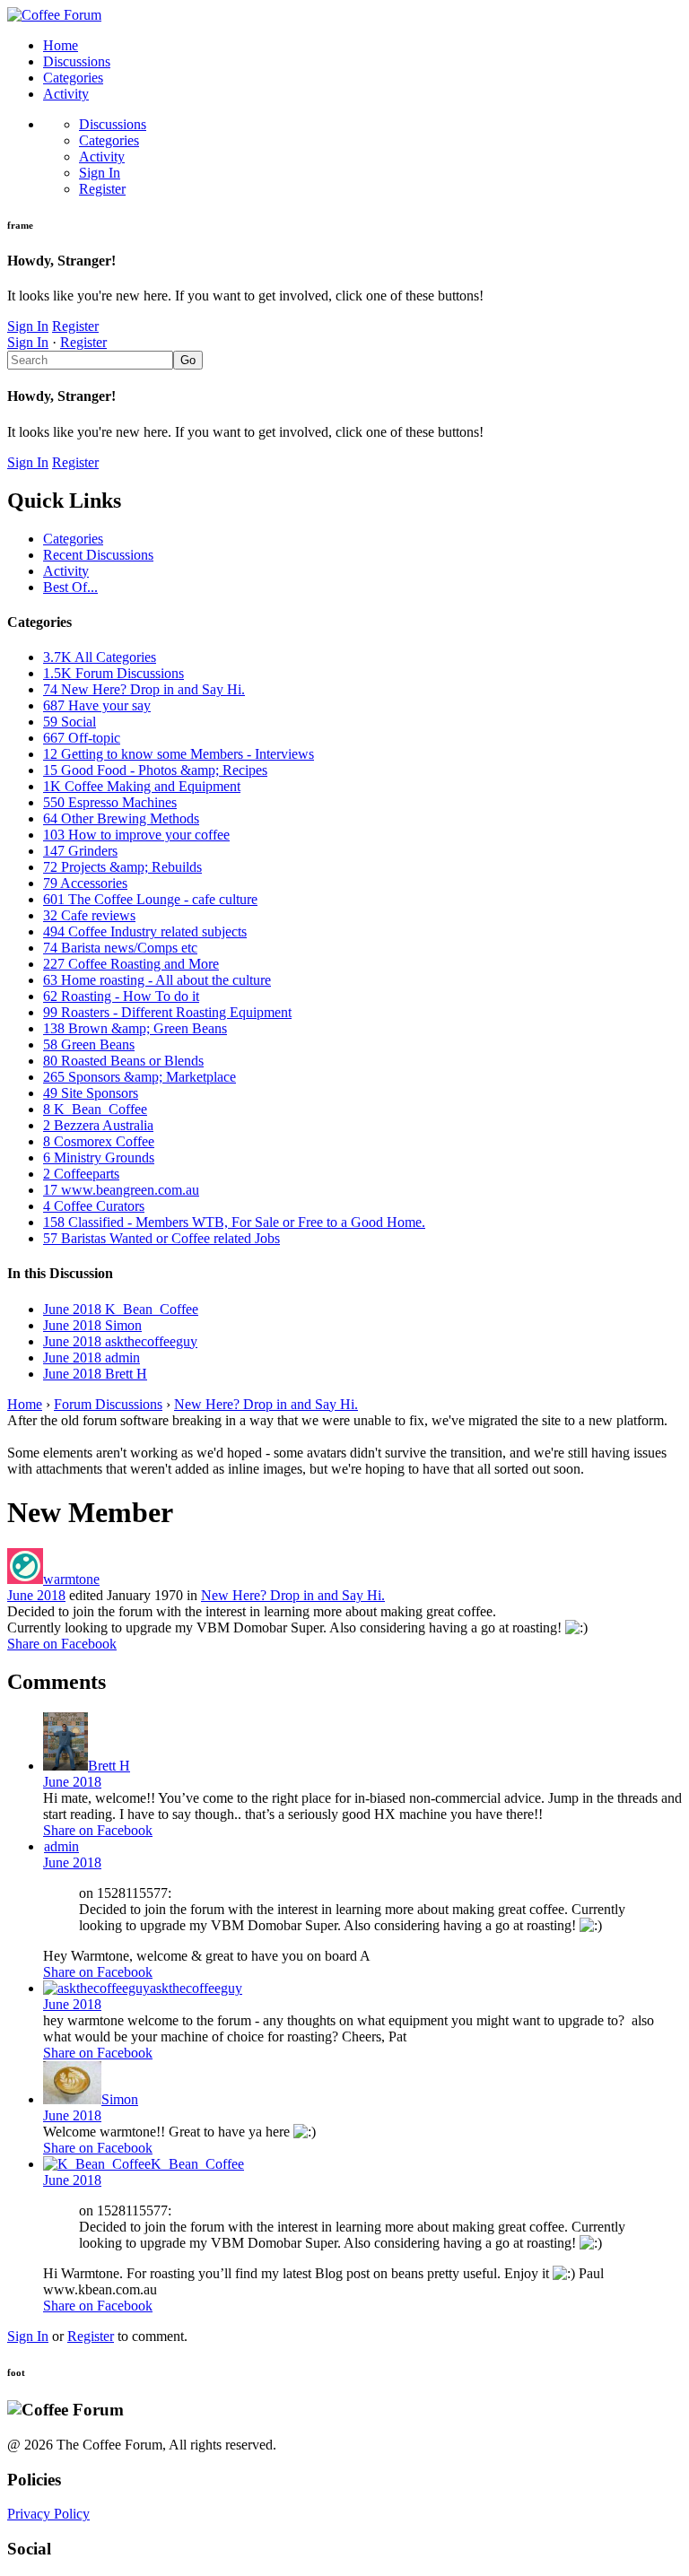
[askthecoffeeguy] (96, 1988)
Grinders (80, 851)
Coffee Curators (94, 1206)
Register (102, 189)
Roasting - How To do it (121, 996)
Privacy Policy (48, 2514)
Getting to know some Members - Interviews (179, 754)
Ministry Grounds (99, 1157)
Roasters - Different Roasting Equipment (167, 1012)
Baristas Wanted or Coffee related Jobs (161, 1238)
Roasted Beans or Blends (123, 1061)
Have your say (97, 705)
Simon (120, 2099)
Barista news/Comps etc (120, 948)
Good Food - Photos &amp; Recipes (155, 770)
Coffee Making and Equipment (142, 786)
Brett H (109, 1766)
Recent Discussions (98, 555)
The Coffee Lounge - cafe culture (150, 899)
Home (61, 45)
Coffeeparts (81, 1174)
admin (61, 1846)
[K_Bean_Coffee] (97, 2164)
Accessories (85, 883)
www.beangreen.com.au (121, 1190)
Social (70, 722)
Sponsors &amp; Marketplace (140, 1077)
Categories (73, 78)
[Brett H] (65, 1766)
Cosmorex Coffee (99, 1141)
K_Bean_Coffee (95, 1109)
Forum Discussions (113, 673)
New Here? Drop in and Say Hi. (144, 689)
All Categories (100, 657)
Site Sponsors (91, 1093)
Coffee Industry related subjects (145, 931)
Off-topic (82, 738)
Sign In (100, 173)
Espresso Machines (110, 802)
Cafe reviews (89, 915)
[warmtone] (25, 1579)
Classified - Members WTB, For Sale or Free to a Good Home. (234, 1222)
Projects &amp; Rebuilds (122, 867)
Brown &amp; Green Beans (135, 1028)
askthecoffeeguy (196, 1988)
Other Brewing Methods (121, 818)
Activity (66, 94)
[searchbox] (90, 360)
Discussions (77, 61)
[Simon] (72, 2099)
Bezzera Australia (98, 1125)
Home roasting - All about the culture (157, 980)
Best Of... (70, 587)
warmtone (71, 1579)
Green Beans (89, 1044)
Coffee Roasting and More (131, 964)
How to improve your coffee (136, 835)
